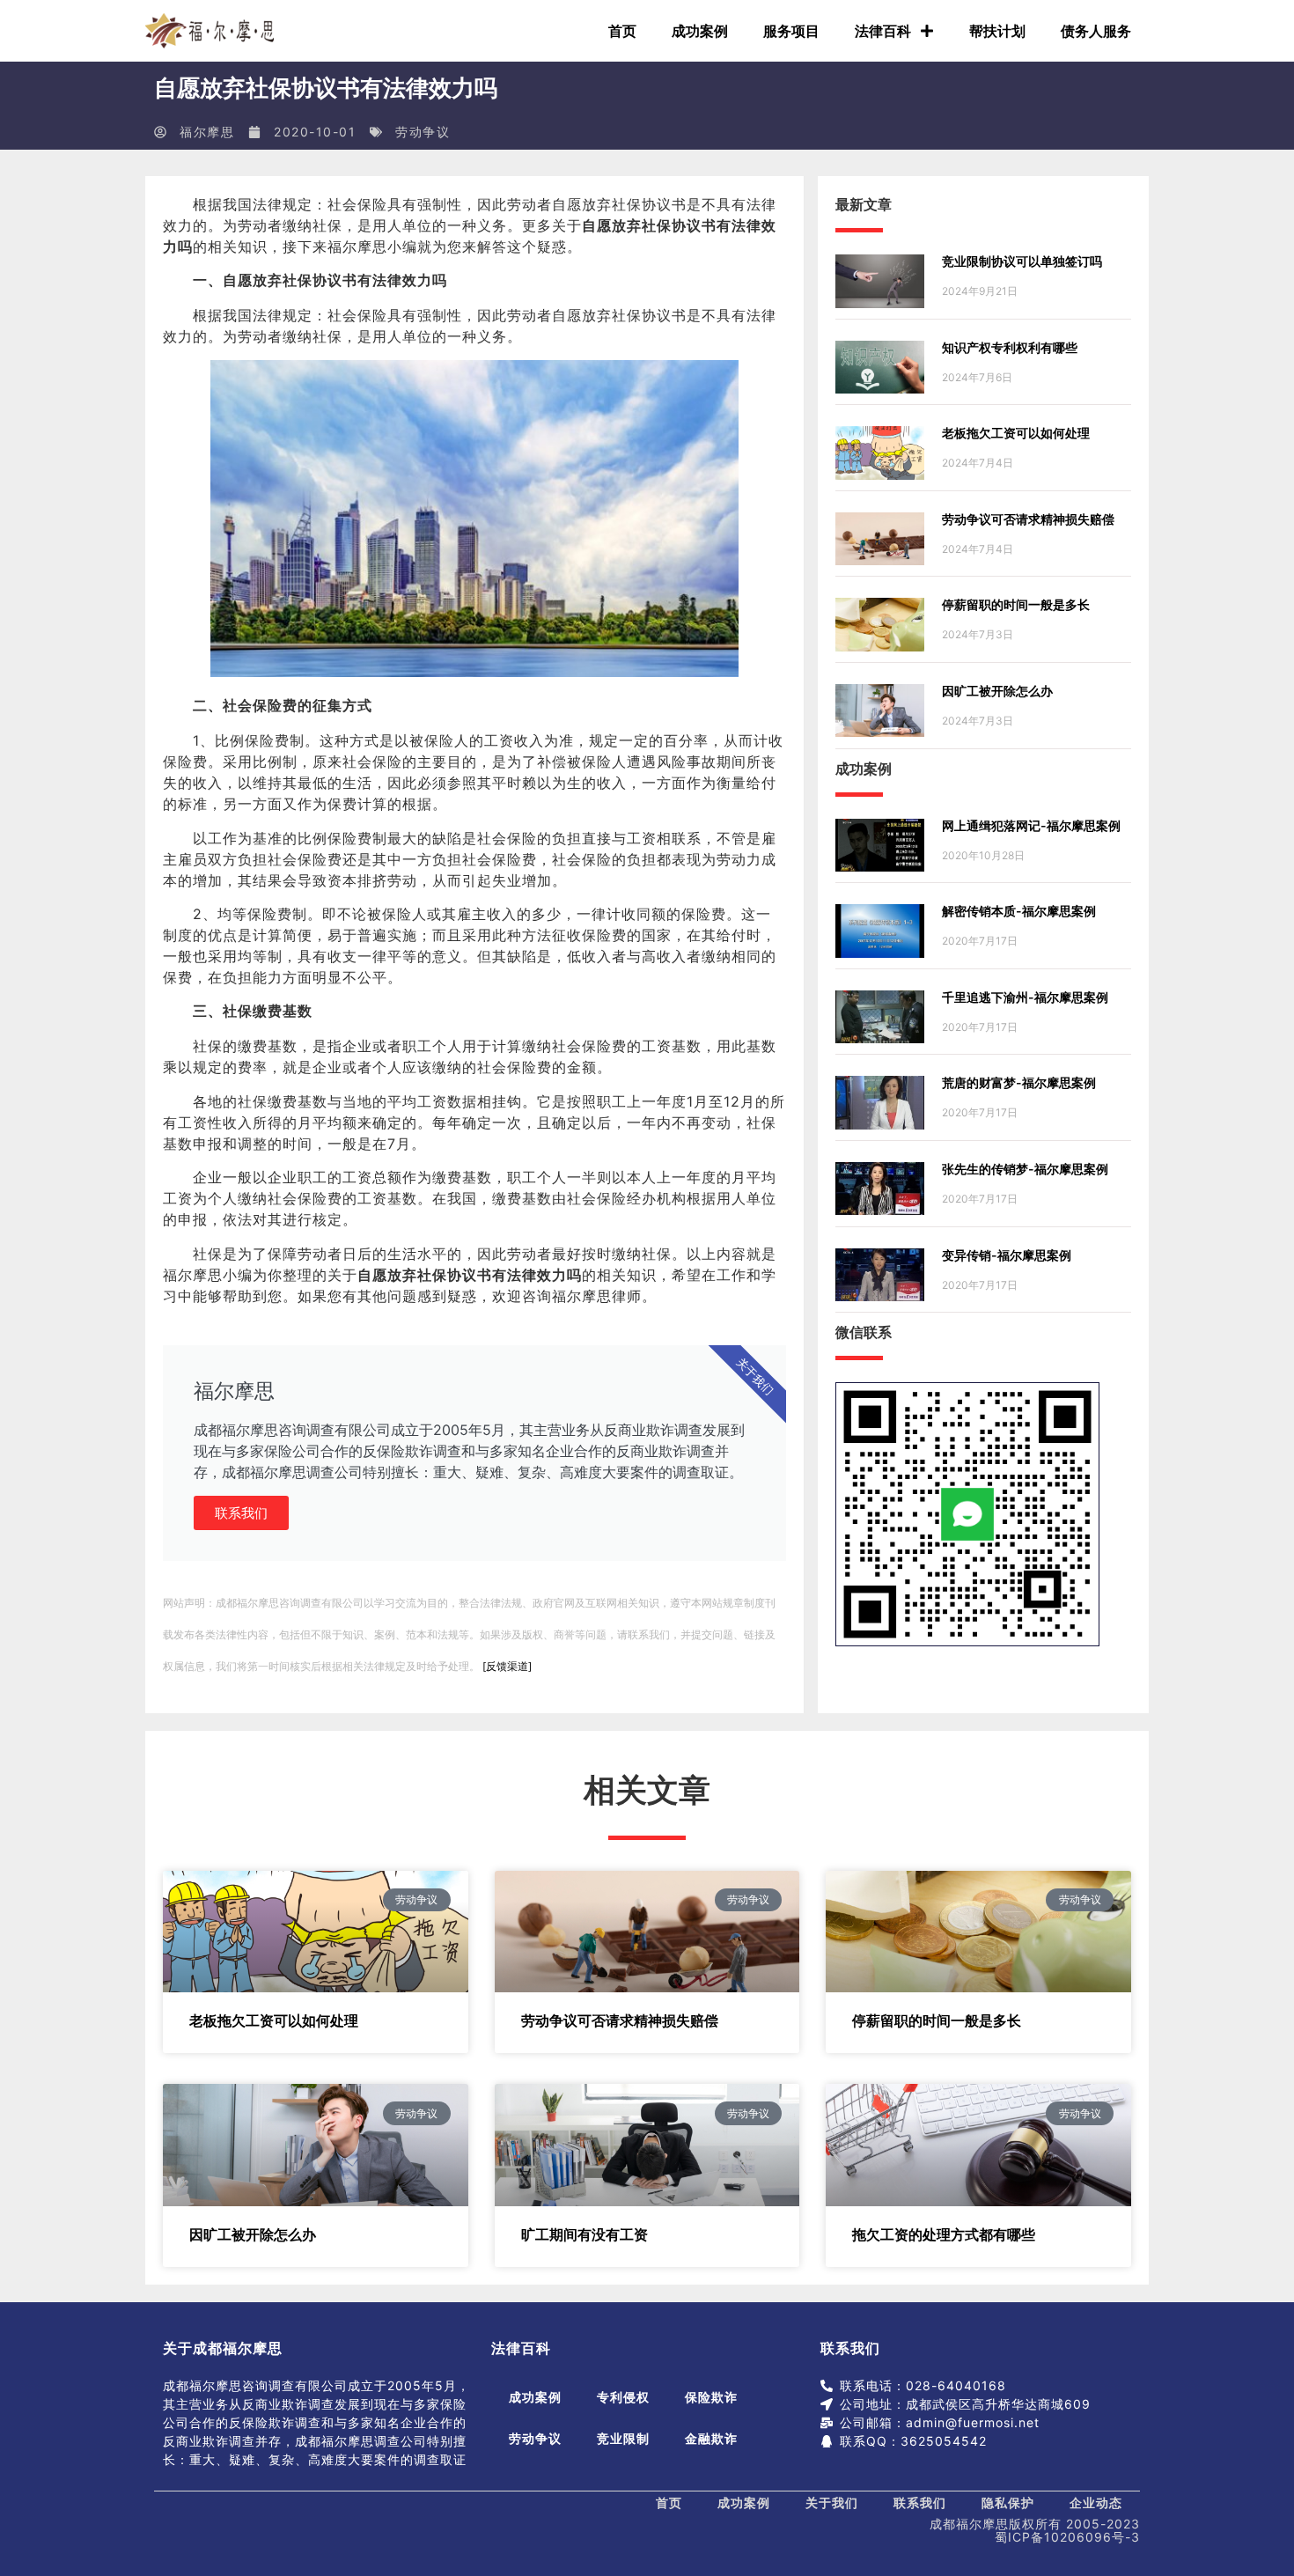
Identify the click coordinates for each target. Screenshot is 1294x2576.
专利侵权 (623, 2397)
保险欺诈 (711, 2397)
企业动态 (1096, 2502)
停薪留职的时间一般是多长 (1016, 604)
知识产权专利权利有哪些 (1010, 347)
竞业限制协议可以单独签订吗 (1022, 261)
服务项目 (791, 31)
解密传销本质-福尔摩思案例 (1019, 911)
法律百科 (883, 31)
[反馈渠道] (507, 1666)
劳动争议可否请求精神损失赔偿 (1028, 519)
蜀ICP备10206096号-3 (1067, 2537)
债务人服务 (1096, 31)
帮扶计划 (997, 31)
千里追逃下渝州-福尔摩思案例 (1025, 997)
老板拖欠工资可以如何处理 (1016, 433)
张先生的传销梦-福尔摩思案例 (1025, 1169)
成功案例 (700, 31)
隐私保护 (1008, 2502)
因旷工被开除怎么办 (997, 691)
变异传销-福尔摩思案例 (1007, 1255)
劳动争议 (423, 132)
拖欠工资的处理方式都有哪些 (944, 2234)
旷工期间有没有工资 (585, 2234)
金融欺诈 (711, 2438)
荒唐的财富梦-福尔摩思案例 (1019, 1082)
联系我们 (241, 1513)
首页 (622, 31)
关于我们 (832, 2502)
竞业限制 (623, 2438)
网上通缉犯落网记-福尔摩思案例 (1031, 825)
